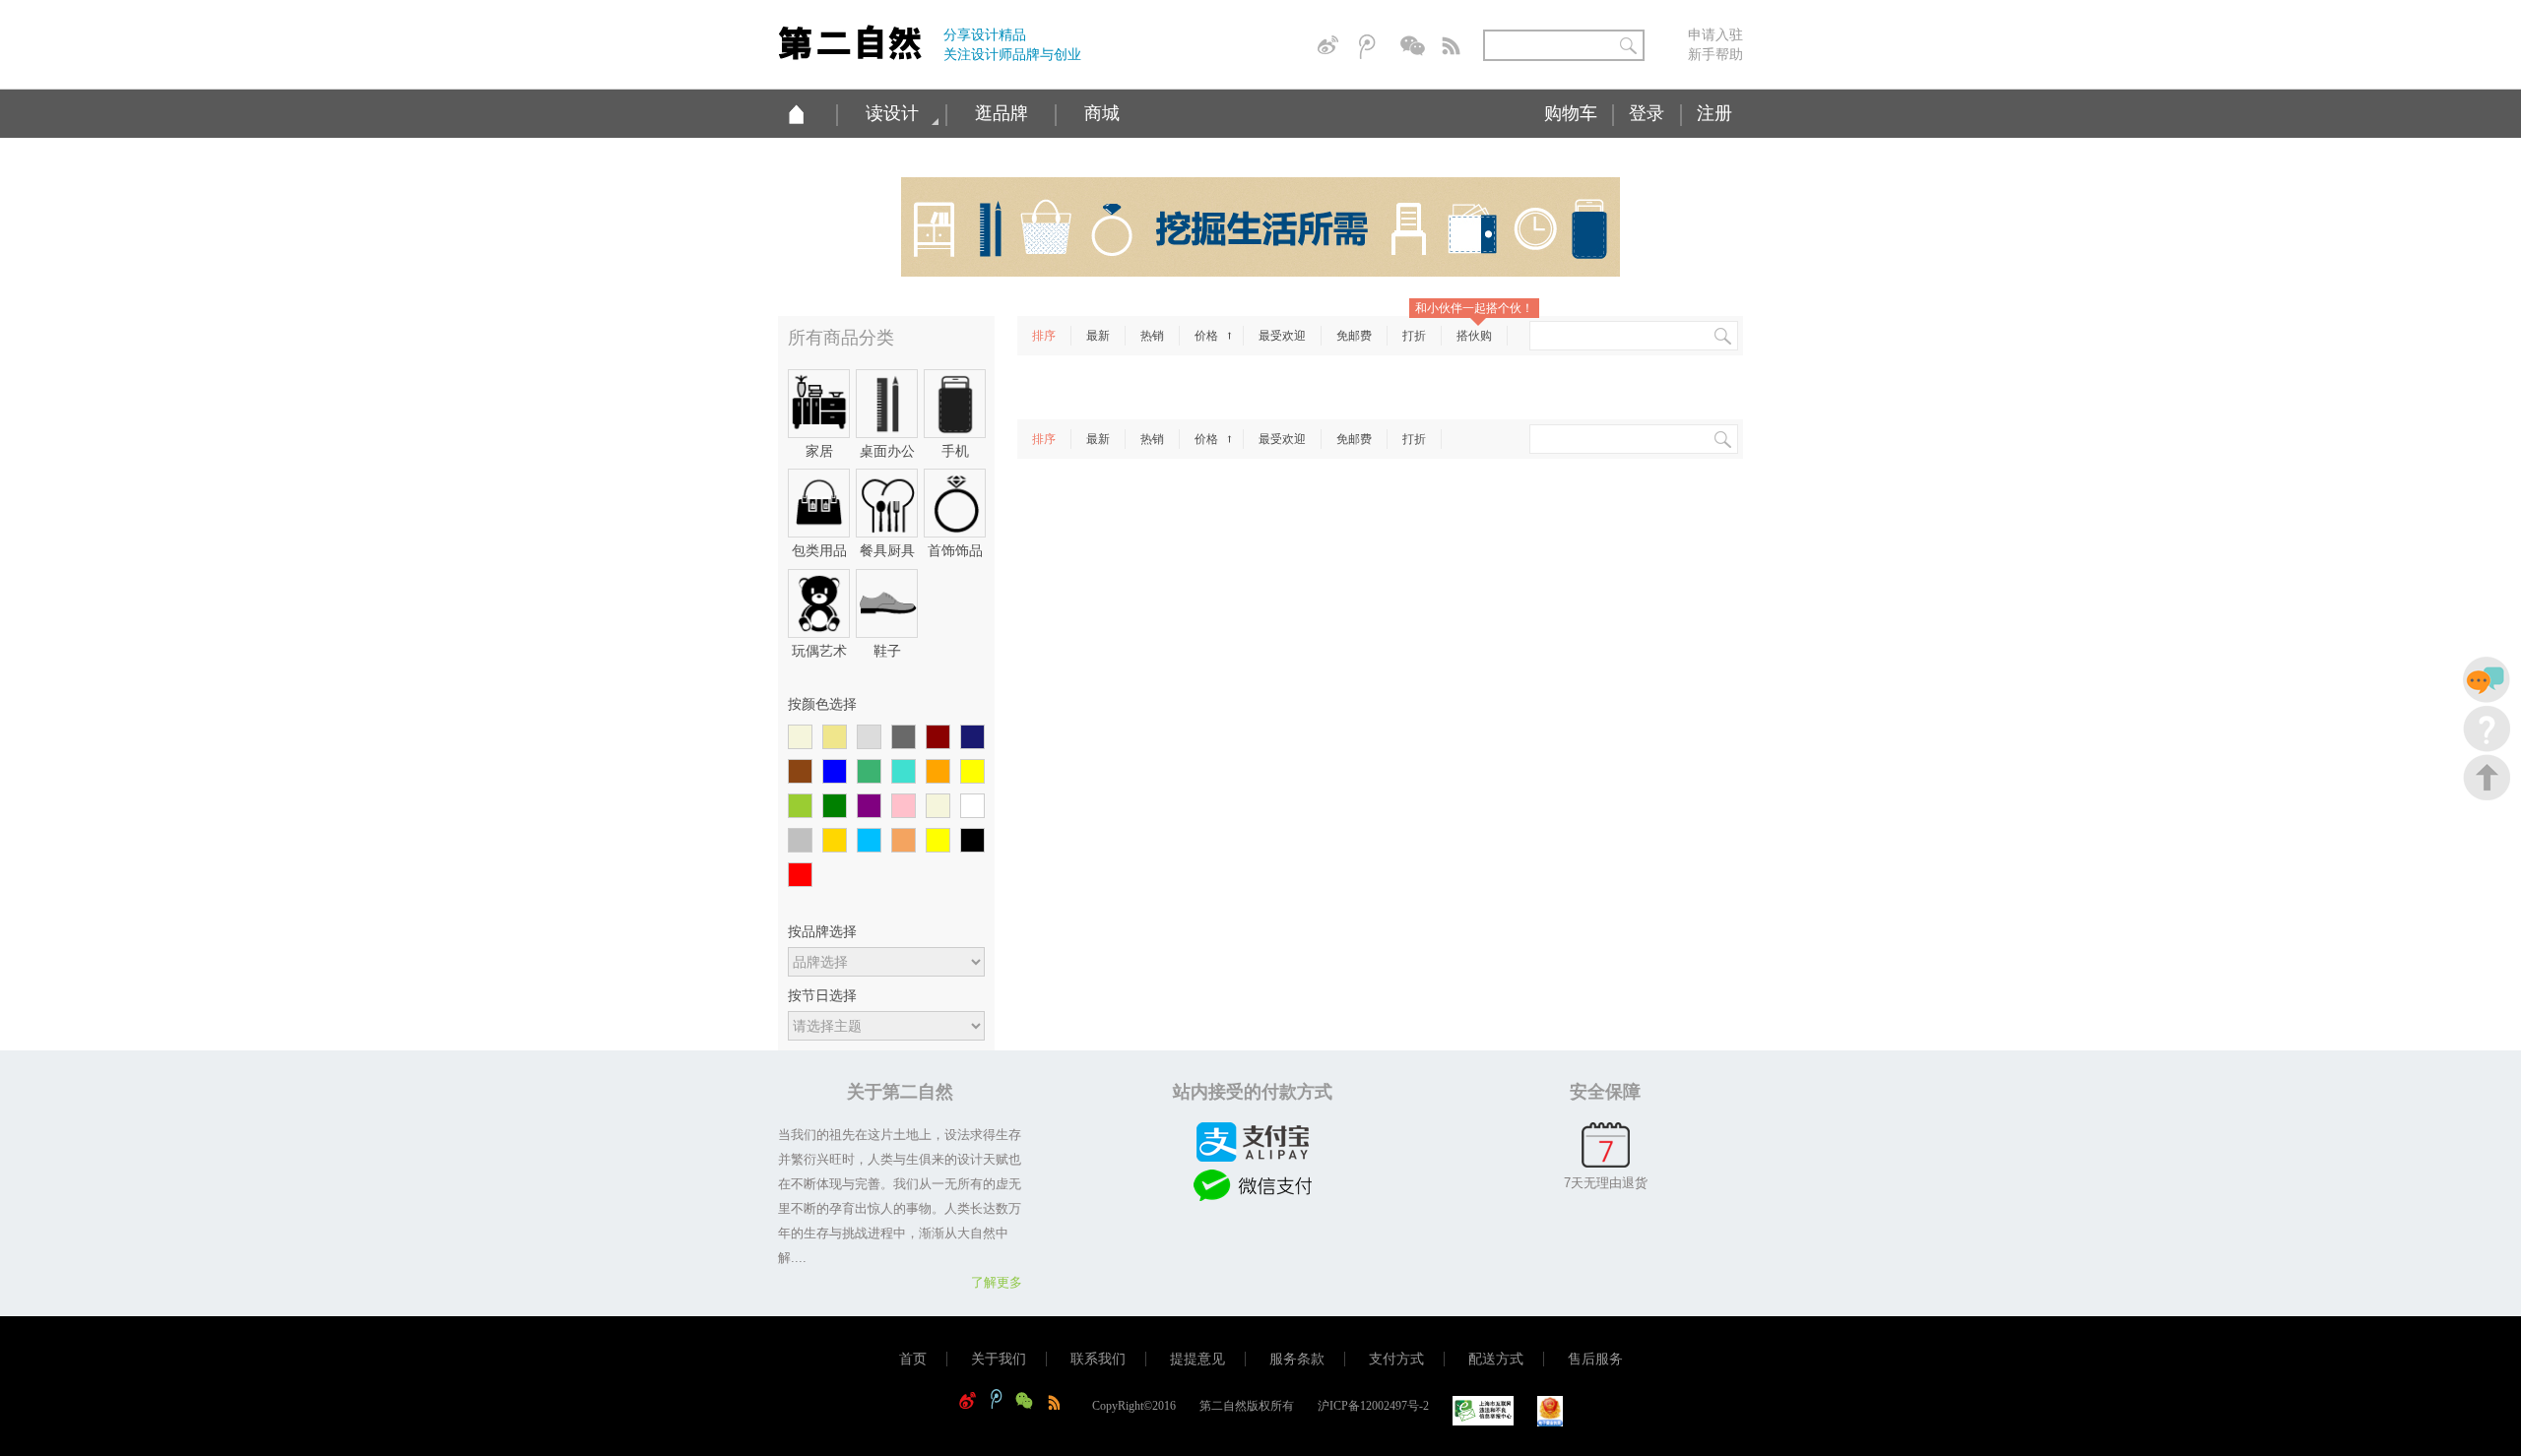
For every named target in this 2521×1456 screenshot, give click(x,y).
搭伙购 (1474, 336)
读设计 (892, 113)
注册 (1714, 113)
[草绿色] (800, 807)
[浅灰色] (869, 738)
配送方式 (1496, 1359)
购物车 (1571, 113)
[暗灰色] (904, 738)
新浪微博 (1331, 47)
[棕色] (800, 772)
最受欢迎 (1282, 336)
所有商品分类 (841, 338)
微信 (1414, 47)
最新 (1098, 336)
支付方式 (1396, 1359)
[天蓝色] (869, 841)
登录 (1647, 113)
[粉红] (904, 807)
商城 (1102, 113)
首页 (913, 1359)
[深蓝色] (972, 738)
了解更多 (997, 1282)
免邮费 (1354, 336)
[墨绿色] (869, 772)
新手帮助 (1715, 54)
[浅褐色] (938, 807)
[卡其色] (835, 738)
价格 (1208, 336)
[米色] (800, 738)
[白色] (972, 807)
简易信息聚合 (1455, 47)
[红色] (800, 876)
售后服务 (1595, 1359)
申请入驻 (1715, 34)
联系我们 (1098, 1359)
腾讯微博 (1373, 47)
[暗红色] (938, 738)
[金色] (835, 841)
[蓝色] (835, 772)
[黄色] (972, 772)
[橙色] (938, 772)
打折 (1414, 336)
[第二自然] (850, 35)
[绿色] (835, 807)
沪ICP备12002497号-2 (1373, 1406)
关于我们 (999, 1359)
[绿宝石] (904, 772)
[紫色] (869, 807)
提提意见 (1197, 1359)
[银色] (800, 841)
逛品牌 (1002, 113)
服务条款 (1297, 1359)
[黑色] (972, 841)
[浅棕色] (904, 841)
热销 (1152, 336)
